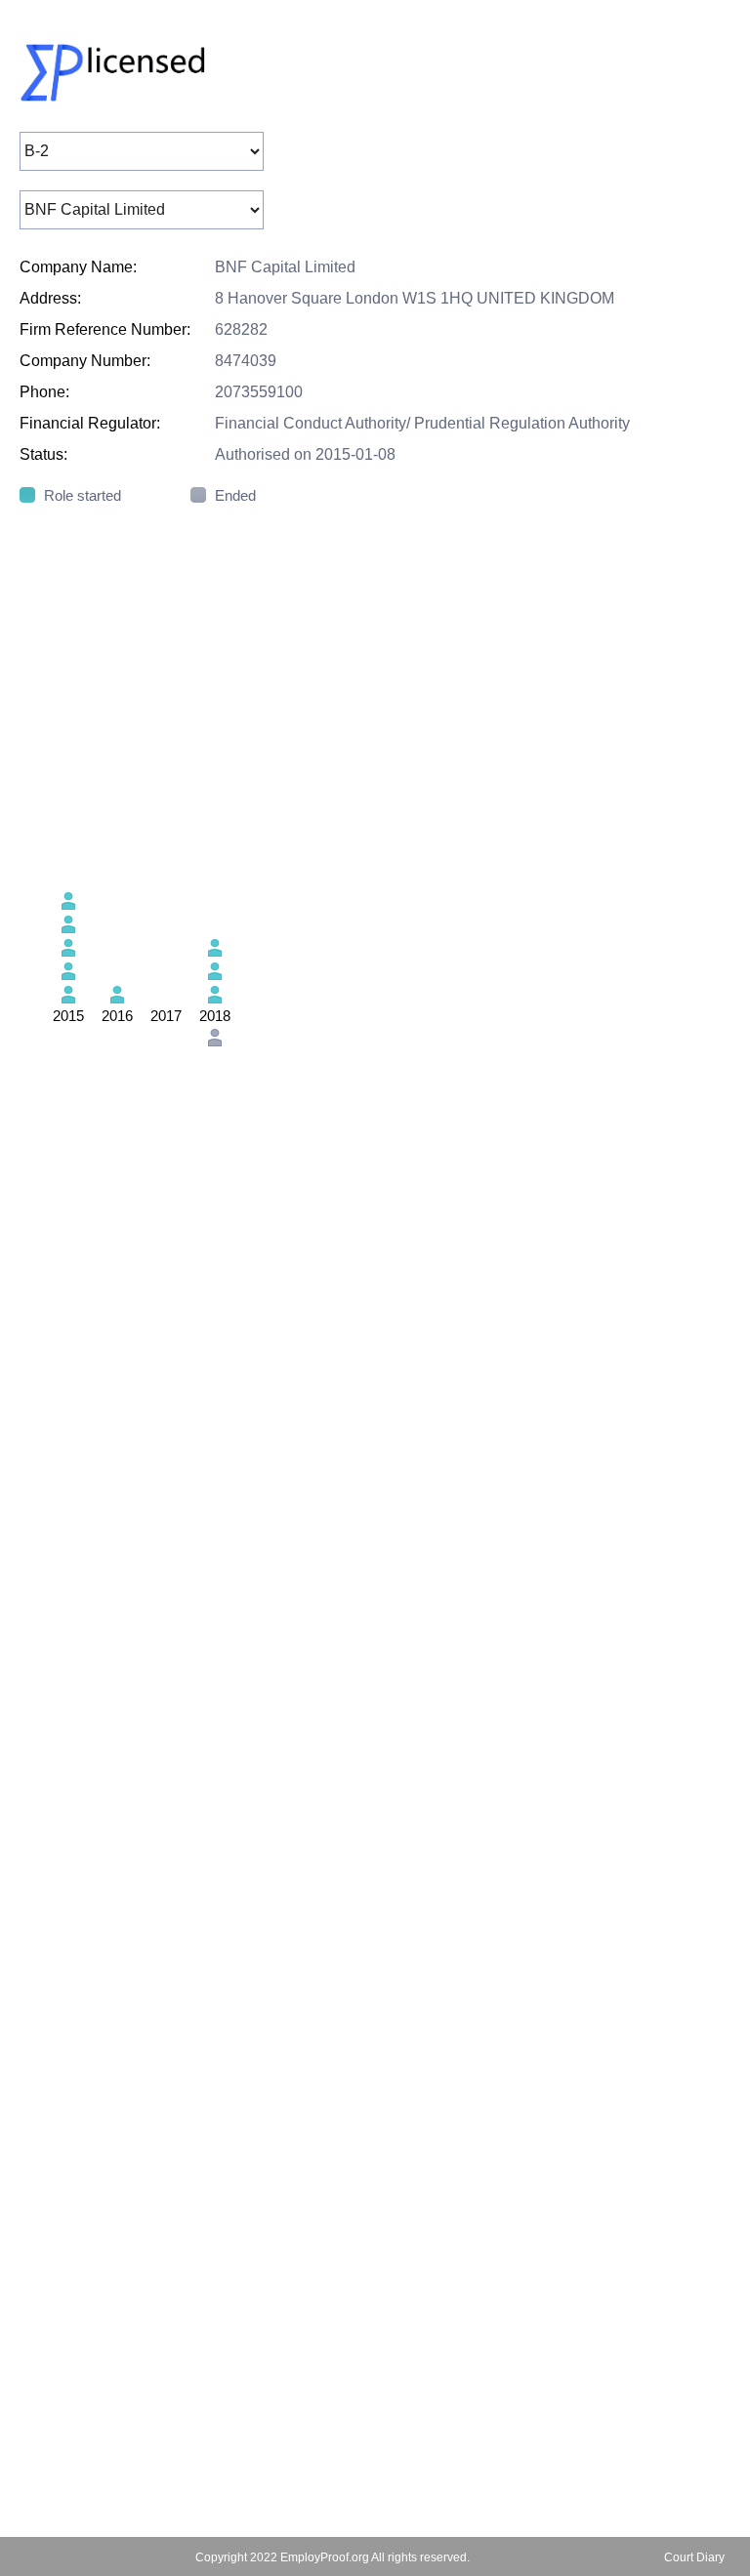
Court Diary (694, 2557)
